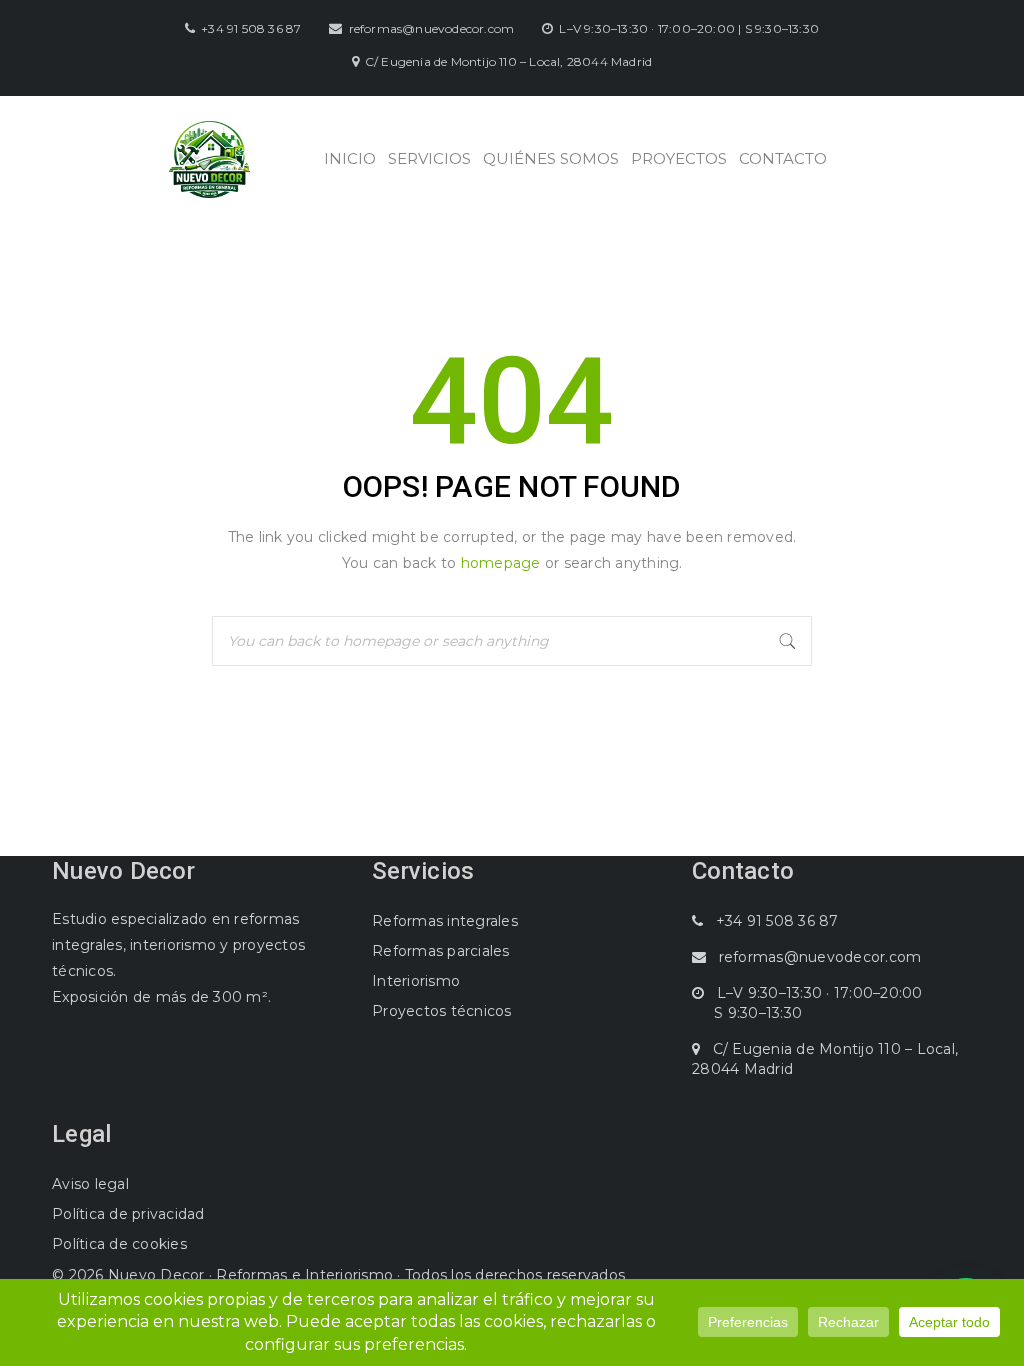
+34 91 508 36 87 (251, 28)
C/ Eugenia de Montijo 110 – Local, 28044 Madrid (508, 61)
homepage (501, 563)
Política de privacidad (128, 1214)
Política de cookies (119, 1244)
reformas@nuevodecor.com (432, 28)
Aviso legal (90, 1184)
